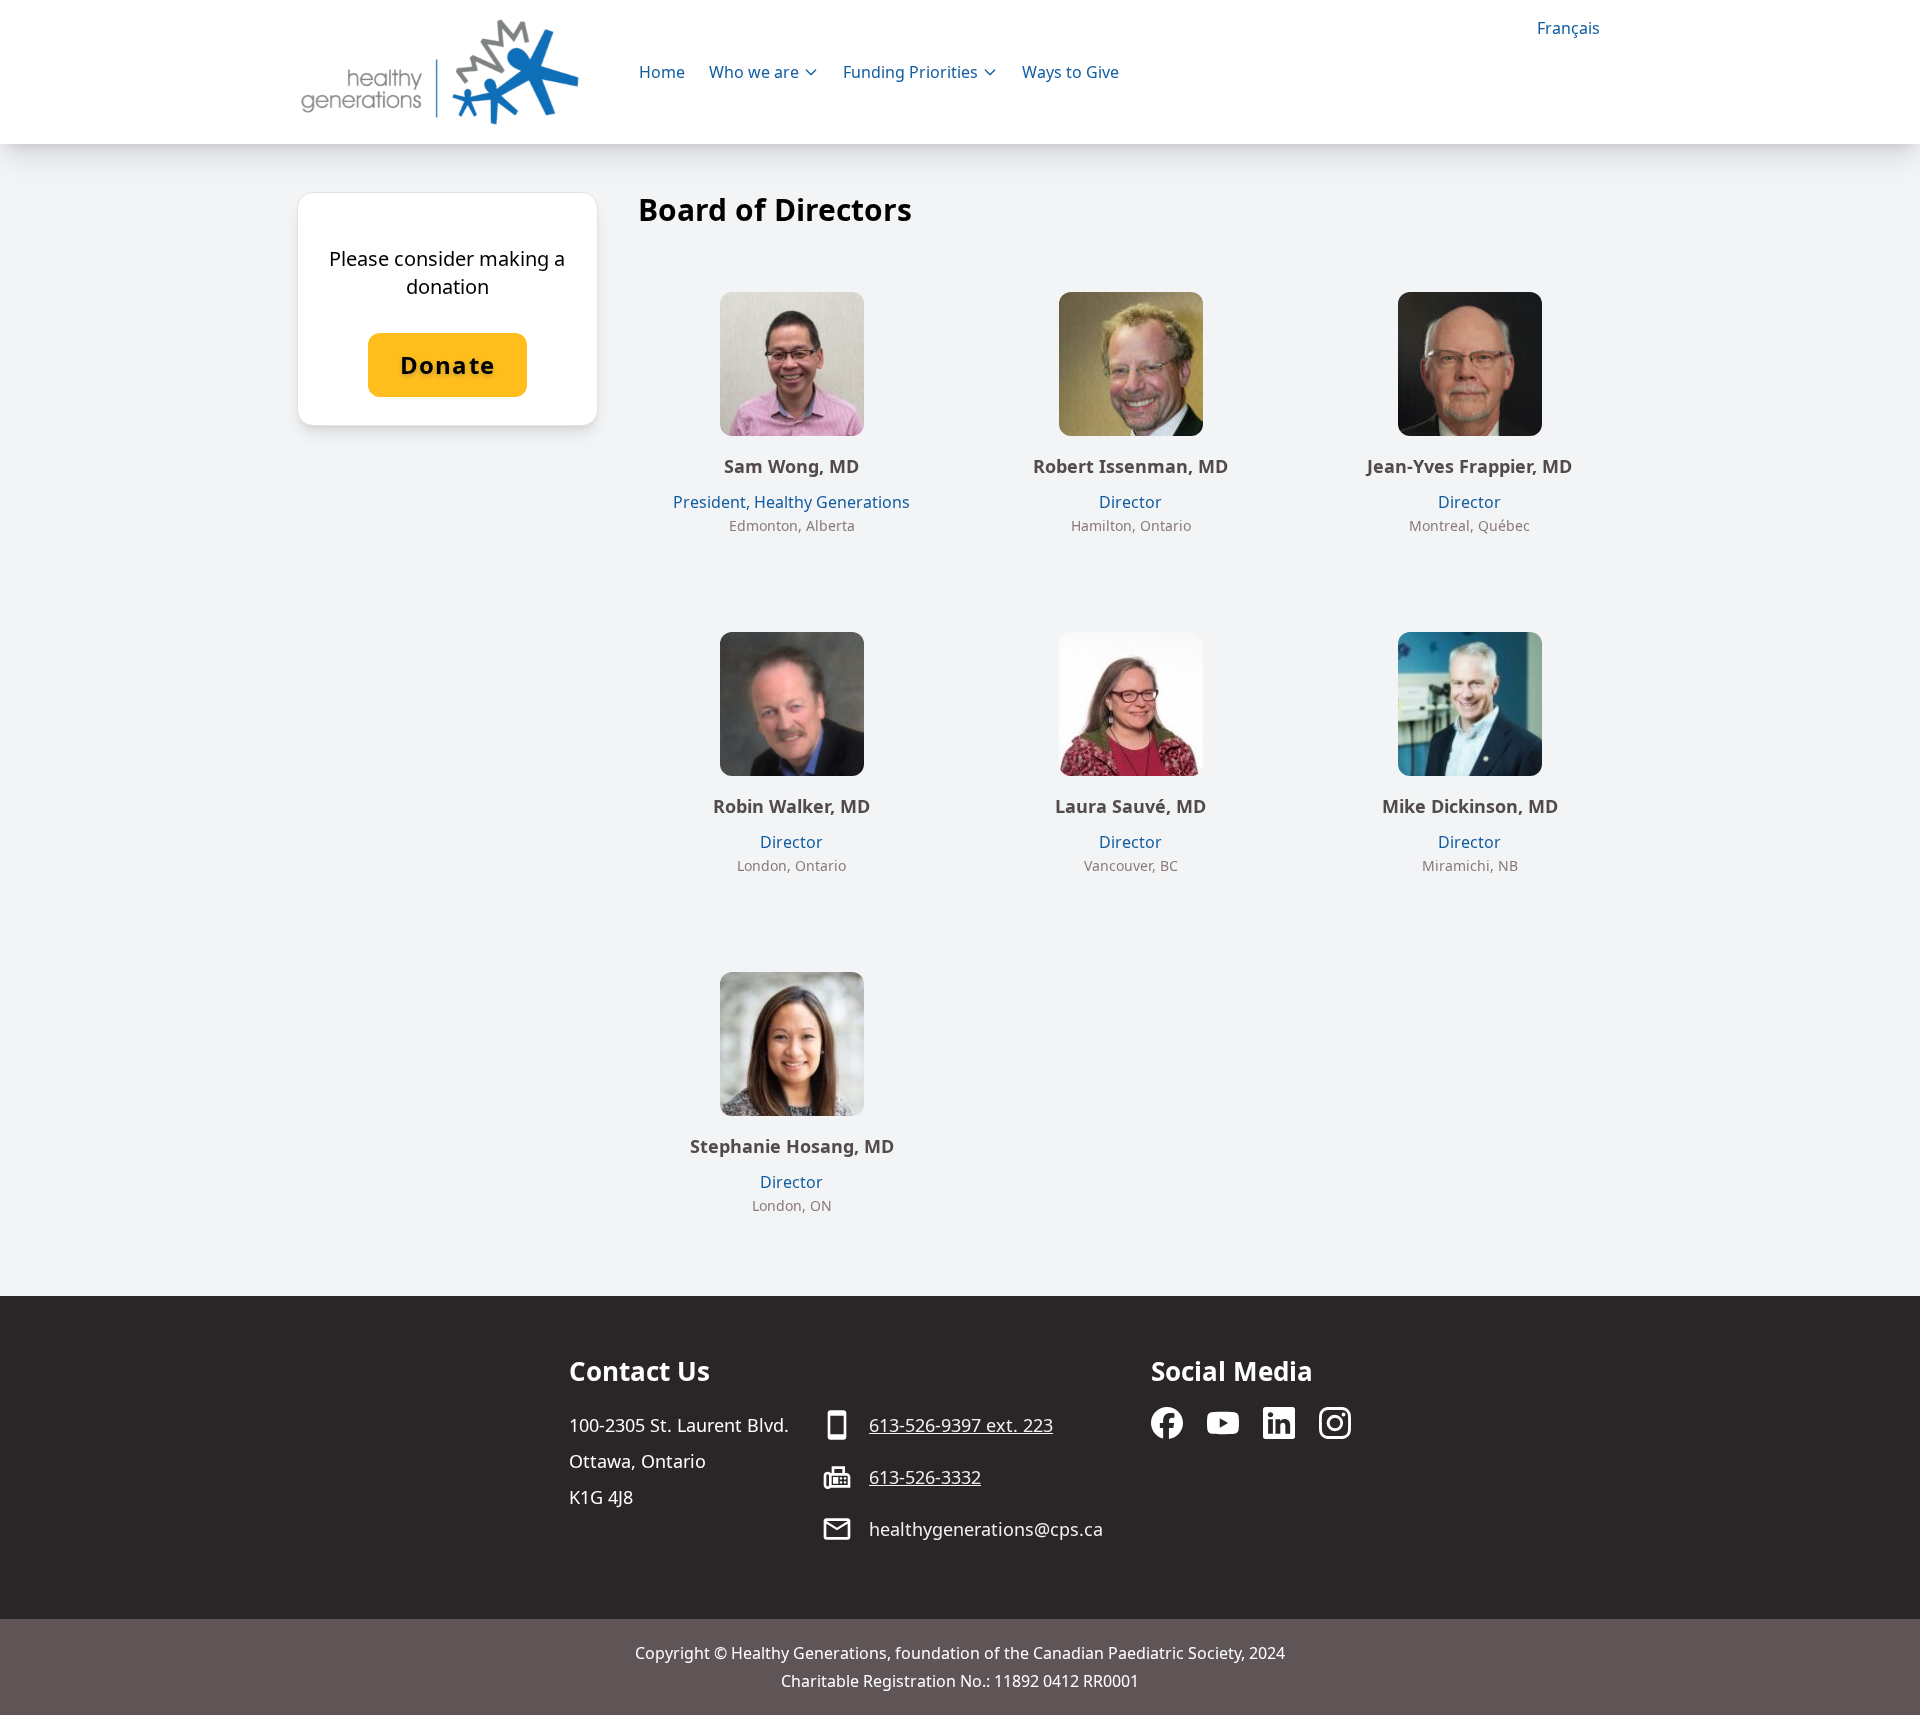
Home (662, 72)
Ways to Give (1070, 72)
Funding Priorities (910, 72)
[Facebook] (1167, 1423)
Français (1568, 28)
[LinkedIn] (1279, 1423)
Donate (447, 364)
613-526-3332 (925, 1477)
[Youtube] (1223, 1423)
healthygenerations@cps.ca (986, 1529)
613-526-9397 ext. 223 (961, 1425)
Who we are (754, 72)
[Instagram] (1335, 1423)
